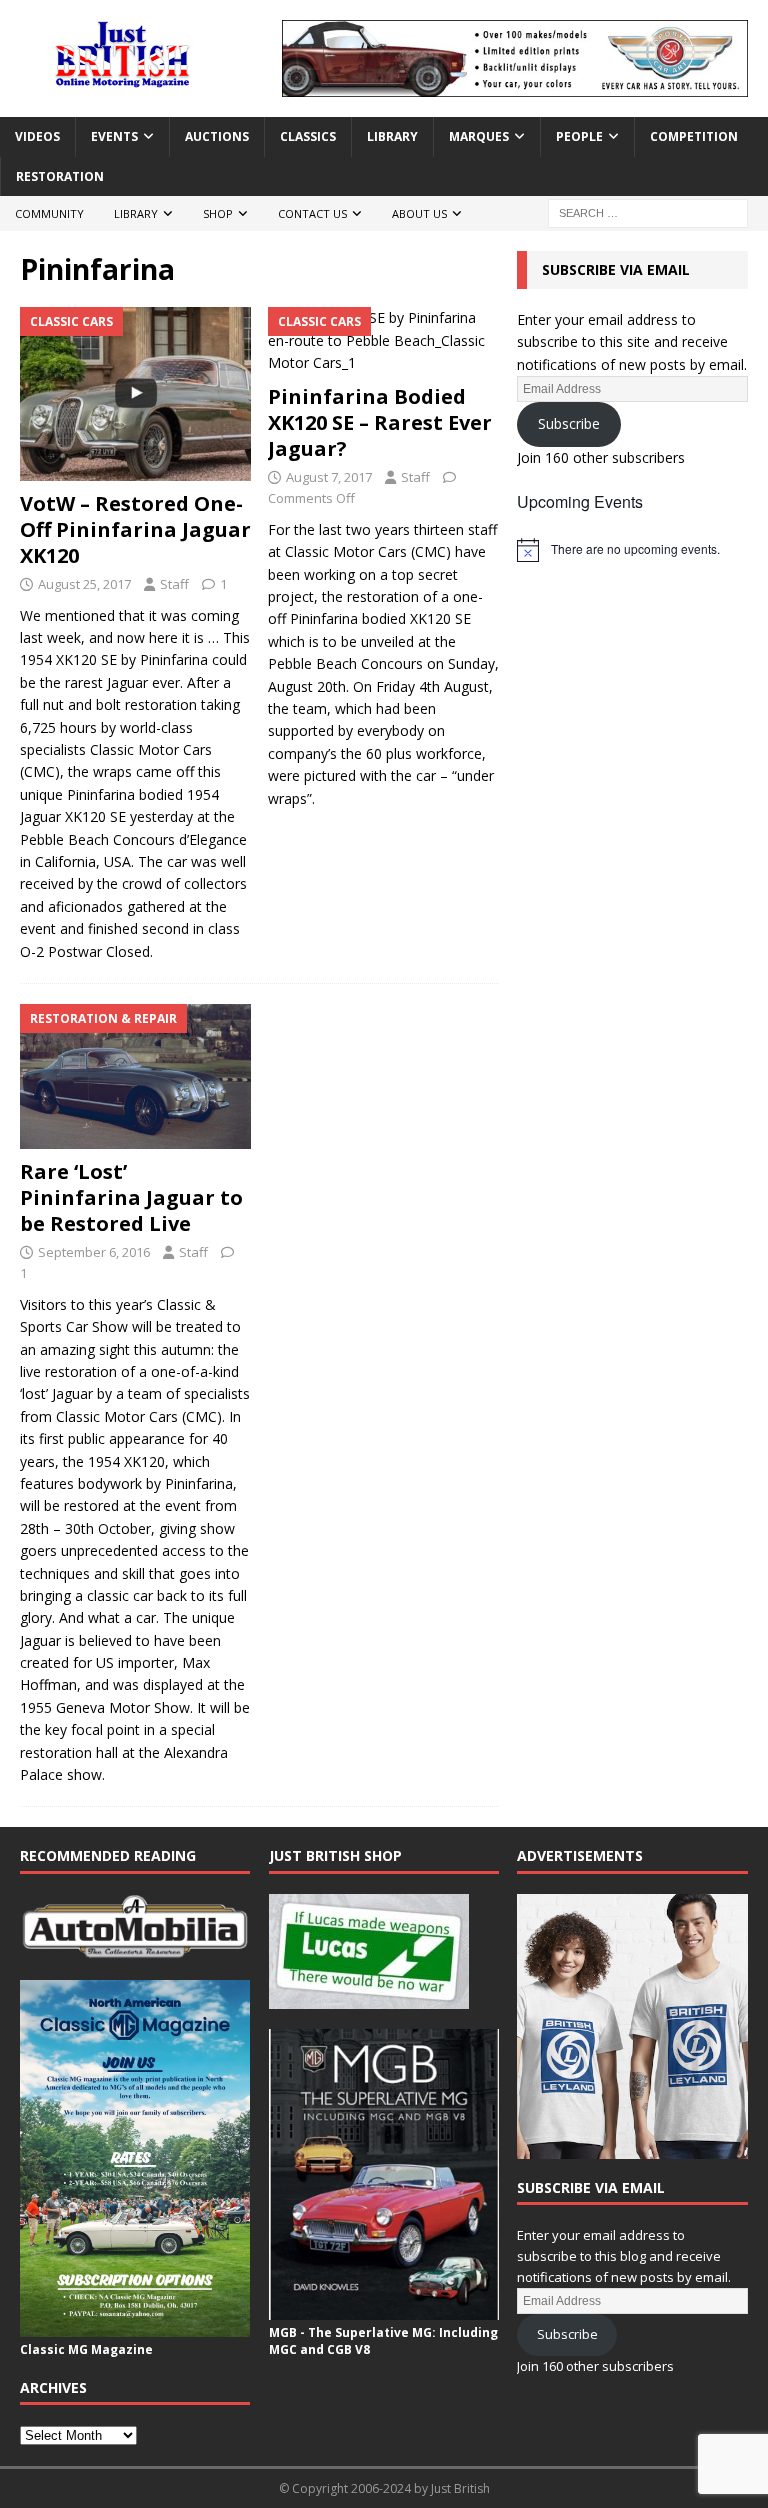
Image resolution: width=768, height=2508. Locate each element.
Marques (479, 136)
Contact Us (312, 213)
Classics (308, 136)
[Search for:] (648, 211)
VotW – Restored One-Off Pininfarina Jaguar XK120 (135, 529)
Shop (218, 213)
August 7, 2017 (329, 477)
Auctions (217, 136)
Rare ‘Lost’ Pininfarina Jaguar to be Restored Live (131, 1197)
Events (114, 136)
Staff (174, 584)
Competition (694, 136)
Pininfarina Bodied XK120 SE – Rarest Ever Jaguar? (380, 422)
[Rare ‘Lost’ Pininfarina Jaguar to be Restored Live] (135, 1076)
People (579, 136)
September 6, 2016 (94, 1252)
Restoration (60, 176)
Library (392, 136)
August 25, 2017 (84, 584)
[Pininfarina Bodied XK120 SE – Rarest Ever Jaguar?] (383, 340)
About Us (419, 213)
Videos (37, 136)
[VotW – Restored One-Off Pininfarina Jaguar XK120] (135, 394)
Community (49, 213)
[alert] (632, 550)
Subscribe (569, 423)
